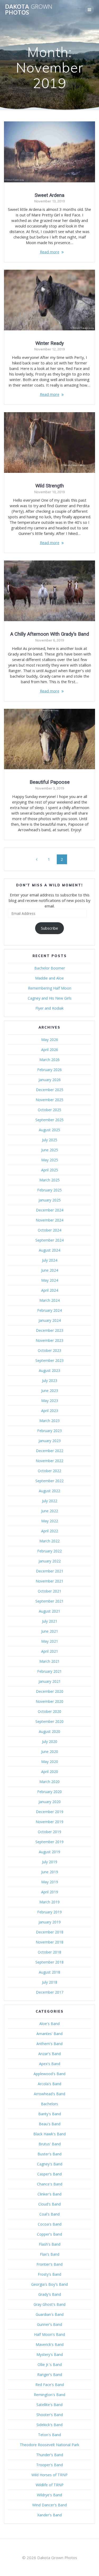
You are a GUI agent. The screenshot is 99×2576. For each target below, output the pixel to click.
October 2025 (49, 1110)
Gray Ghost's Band (49, 2304)
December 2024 (50, 1210)
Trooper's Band (49, 2465)
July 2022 (50, 1501)
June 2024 (50, 1270)
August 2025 (49, 1130)
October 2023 (49, 1350)
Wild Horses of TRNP (49, 2475)
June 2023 (50, 1391)
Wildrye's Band (49, 2495)
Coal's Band (49, 2214)
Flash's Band (50, 2244)
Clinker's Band (49, 2194)
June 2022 (50, 1511)
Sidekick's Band (49, 2425)
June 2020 (50, 1752)
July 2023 (50, 1380)
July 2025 (50, 1140)
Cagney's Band (50, 2164)
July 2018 (50, 1982)
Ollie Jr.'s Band (50, 2364)
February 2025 (49, 1190)
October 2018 (49, 1952)
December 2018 (50, 1932)
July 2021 (50, 1621)
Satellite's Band (49, 2405)
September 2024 (49, 1240)
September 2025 (49, 1120)
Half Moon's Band (49, 2334)
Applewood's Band (49, 2074)
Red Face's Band (50, 2385)
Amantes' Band (49, 2034)
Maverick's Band (50, 2344)
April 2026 (50, 1050)
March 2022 (49, 1541)
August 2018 (49, 1972)
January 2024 (50, 1320)
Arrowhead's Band (49, 2094)
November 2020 (49, 1701)
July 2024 (50, 1260)
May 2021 (50, 1641)
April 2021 (50, 1651)
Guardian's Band (50, 2314)
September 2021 (49, 1601)
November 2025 (49, 1100)
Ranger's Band (50, 2375)
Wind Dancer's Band (49, 2505)
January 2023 (50, 1441)
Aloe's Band (49, 2024)
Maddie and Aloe (49, 978)
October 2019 (49, 1832)
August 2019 (49, 1852)
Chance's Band (50, 2184)
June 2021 (50, 1631)
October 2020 (49, 1711)
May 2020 (50, 1762)
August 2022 (49, 1491)
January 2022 (50, 1561)
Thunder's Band (50, 2455)
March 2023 (49, 1421)
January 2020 (50, 1802)
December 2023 (50, 1330)
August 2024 (49, 1250)
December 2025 (50, 1090)
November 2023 (49, 1340)
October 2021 (49, 1591)
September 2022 (49, 1481)
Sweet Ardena (49, 195)
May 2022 (50, 1521)
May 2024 (50, 1280)
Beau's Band (50, 2124)
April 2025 (50, 1170)
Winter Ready (50, 343)
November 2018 (49, 1942)
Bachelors (49, 2104)
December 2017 (50, 1992)
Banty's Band (50, 2114)
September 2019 (49, 1842)
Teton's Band (49, 2435)
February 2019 (49, 1912)
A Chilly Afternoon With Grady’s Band (50, 634)
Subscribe (49, 928)
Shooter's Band (50, 2415)
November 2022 (49, 1461)
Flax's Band (50, 2254)
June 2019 (50, 1872)
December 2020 (50, 1691)
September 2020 (49, 1721)
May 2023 (50, 1401)
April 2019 (50, 1892)
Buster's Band (49, 2154)
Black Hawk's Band (49, 2134)
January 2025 (50, 1200)
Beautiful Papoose (50, 782)
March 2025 (49, 1180)
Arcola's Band (49, 2084)
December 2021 (50, 1571)
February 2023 (49, 1431)
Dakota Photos (29, 10)
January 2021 (50, 1681)
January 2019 (50, 1922)
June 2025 (50, 1150)
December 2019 (50, 1812)
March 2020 (49, 1782)
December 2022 (50, 1451)
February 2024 (49, 1310)
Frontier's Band (49, 2264)
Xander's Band (49, 2515)
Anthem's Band (49, 2044)
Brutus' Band (50, 2144)
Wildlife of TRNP (50, 2485)
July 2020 (50, 1741)
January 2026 (50, 1080)
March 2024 (49, 1300)
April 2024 (50, 1290)
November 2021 (49, 1581)
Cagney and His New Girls (50, 998)
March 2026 (49, 1060)
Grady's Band (50, 2294)
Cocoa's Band (50, 2224)
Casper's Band (49, 2174)
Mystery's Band (50, 2354)
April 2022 (50, 1531)
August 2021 (49, 1611)
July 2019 (50, 1862)
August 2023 (49, 1370)
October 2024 (49, 1230)
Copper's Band (49, 2234)
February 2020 (49, 1792)
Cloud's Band (49, 2204)
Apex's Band (50, 2064)
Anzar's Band (49, 2054)
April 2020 (50, 1772)
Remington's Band (49, 2395)
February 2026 (49, 1070)
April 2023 (50, 1411)
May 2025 (50, 1160)
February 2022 (49, 1551)
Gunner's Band (49, 2324)
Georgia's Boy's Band (49, 2284)
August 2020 (49, 1731)
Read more (50, 252)
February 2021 (49, 1671)
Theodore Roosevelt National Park (49, 2445)
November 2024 (49, 1220)
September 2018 (49, 1962)
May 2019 (50, 1882)
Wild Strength (50, 486)
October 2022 (49, 1471)
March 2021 (49, 1661)
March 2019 (49, 1902)
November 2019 (49, 1822)
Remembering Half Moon (50, 988)
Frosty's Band (49, 2274)
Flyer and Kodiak (49, 1008)
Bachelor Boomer (50, 968)
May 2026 (50, 1040)
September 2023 (49, 1360)
